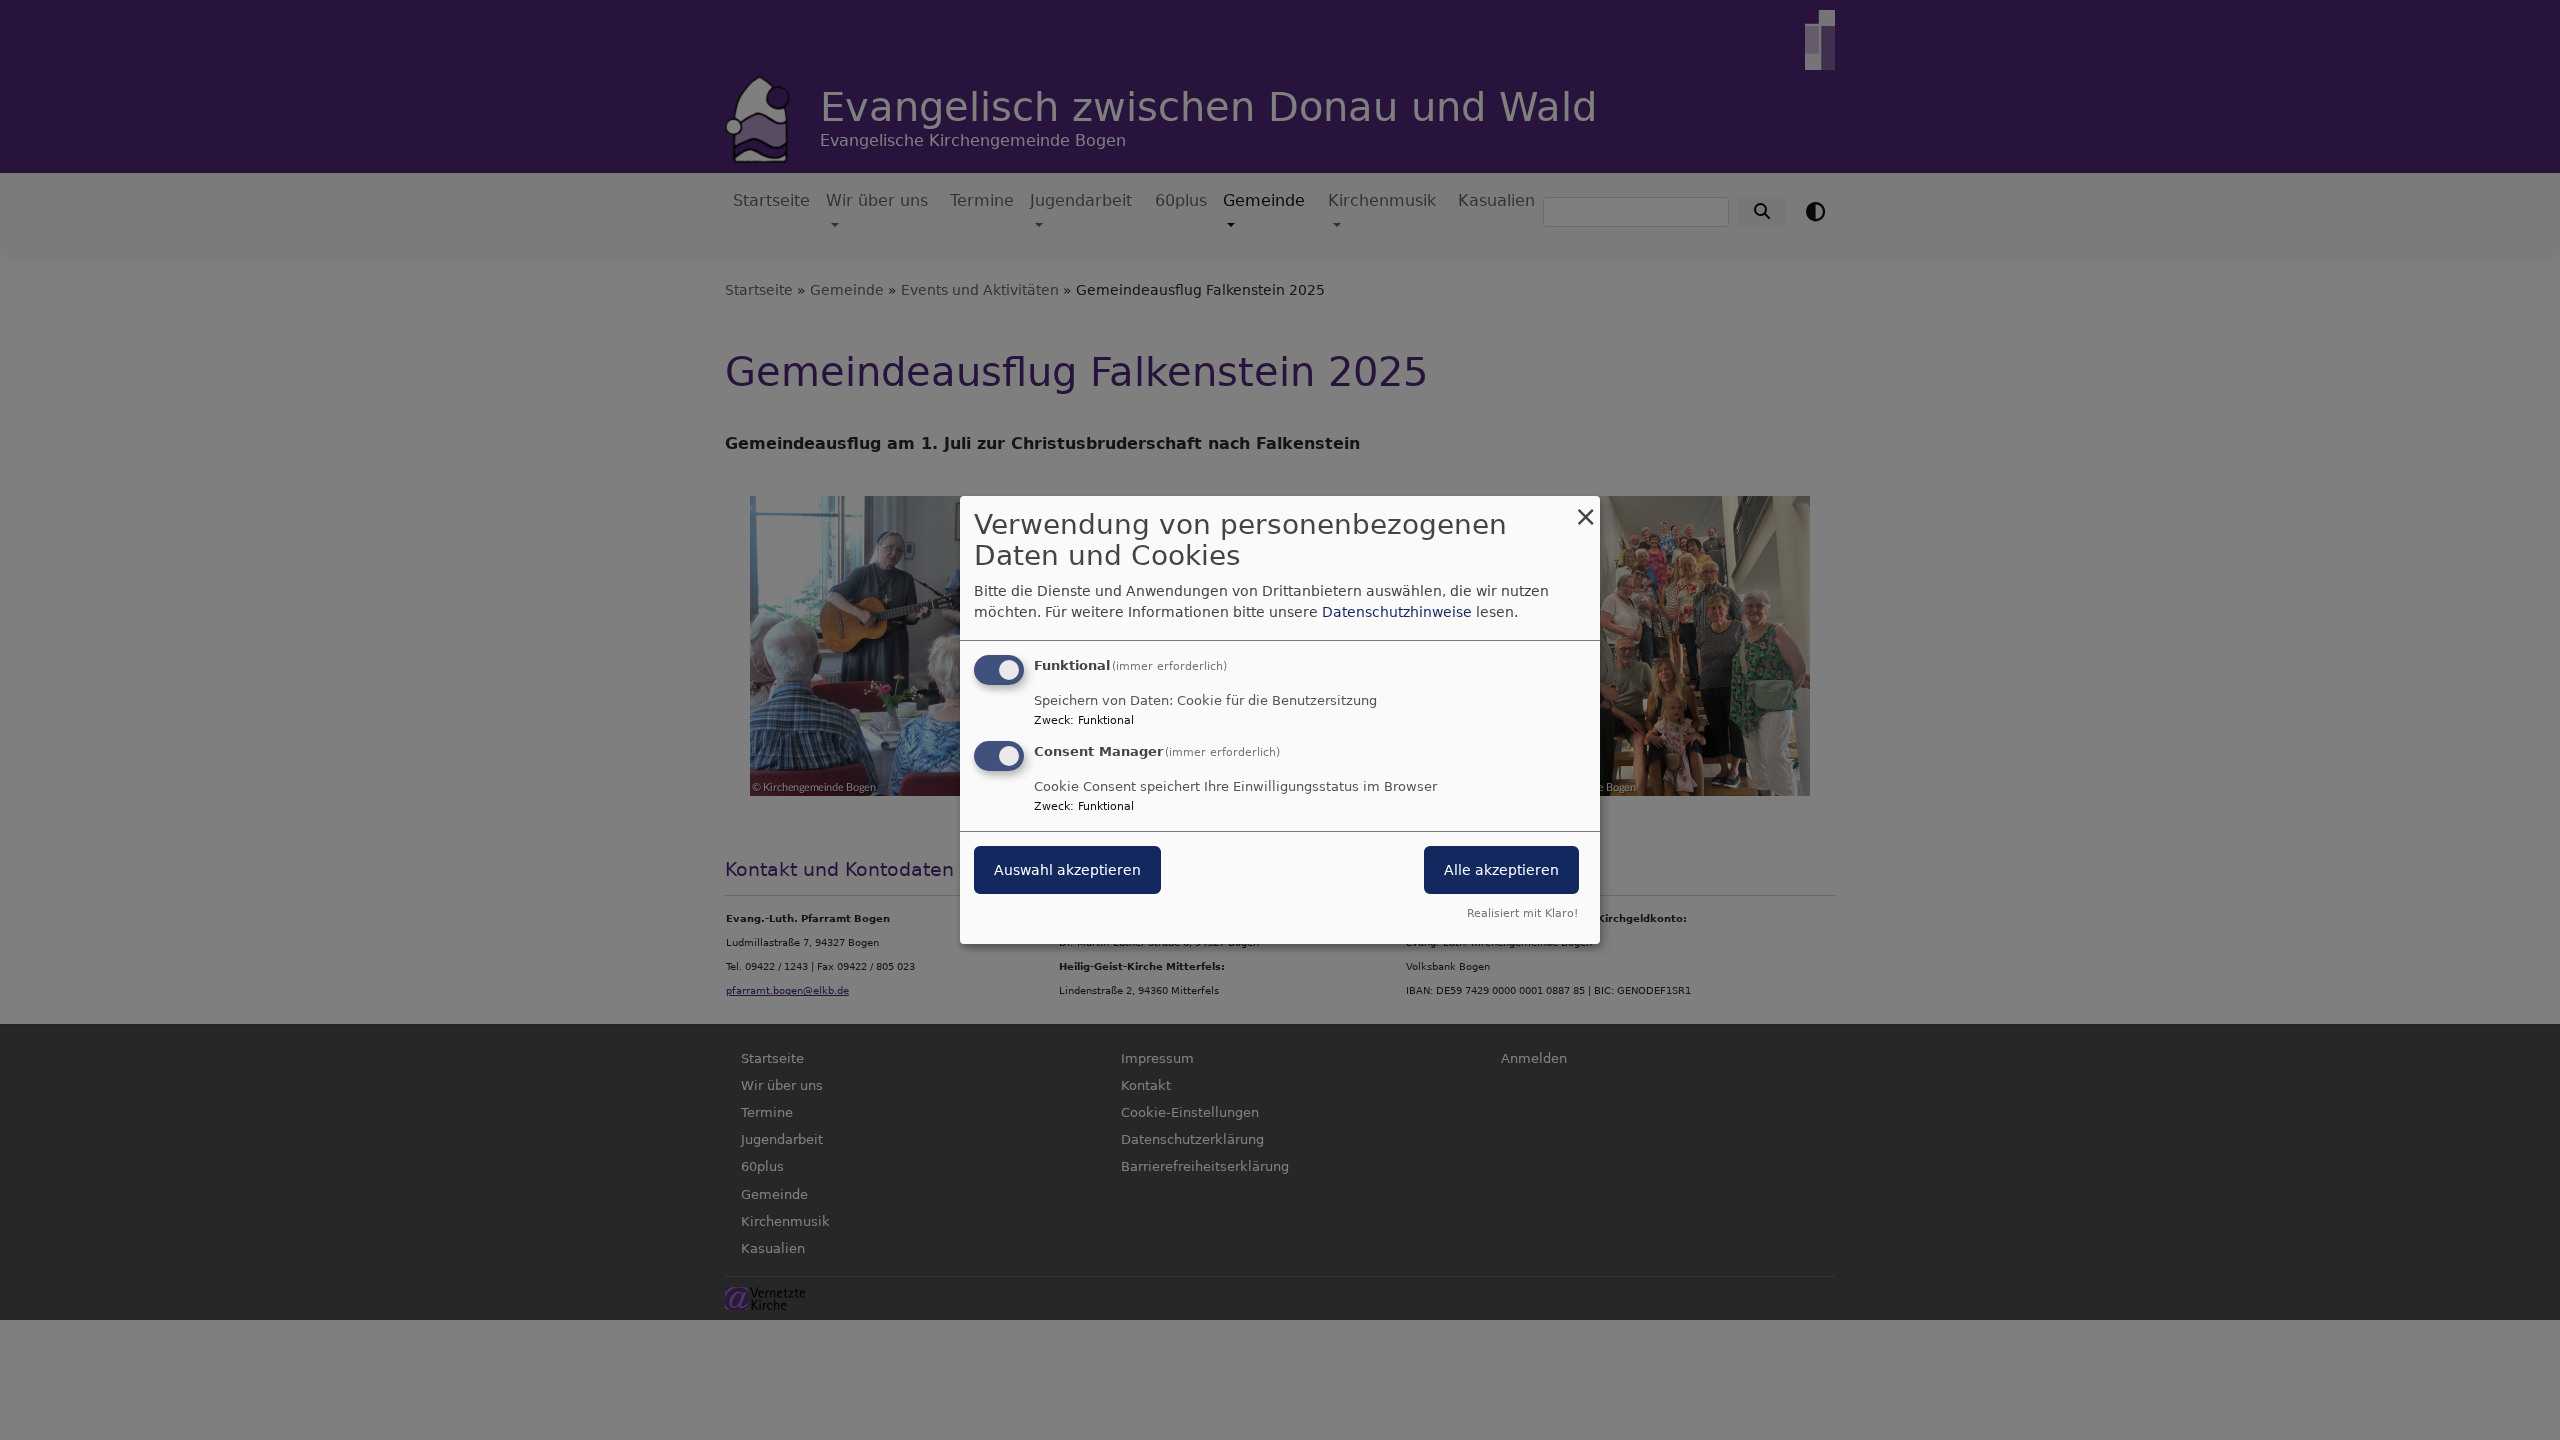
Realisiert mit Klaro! (1522, 913)
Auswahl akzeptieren (1067, 870)
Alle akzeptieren (1501, 870)
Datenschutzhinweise (1397, 612)
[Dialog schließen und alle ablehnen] (1585, 508)
